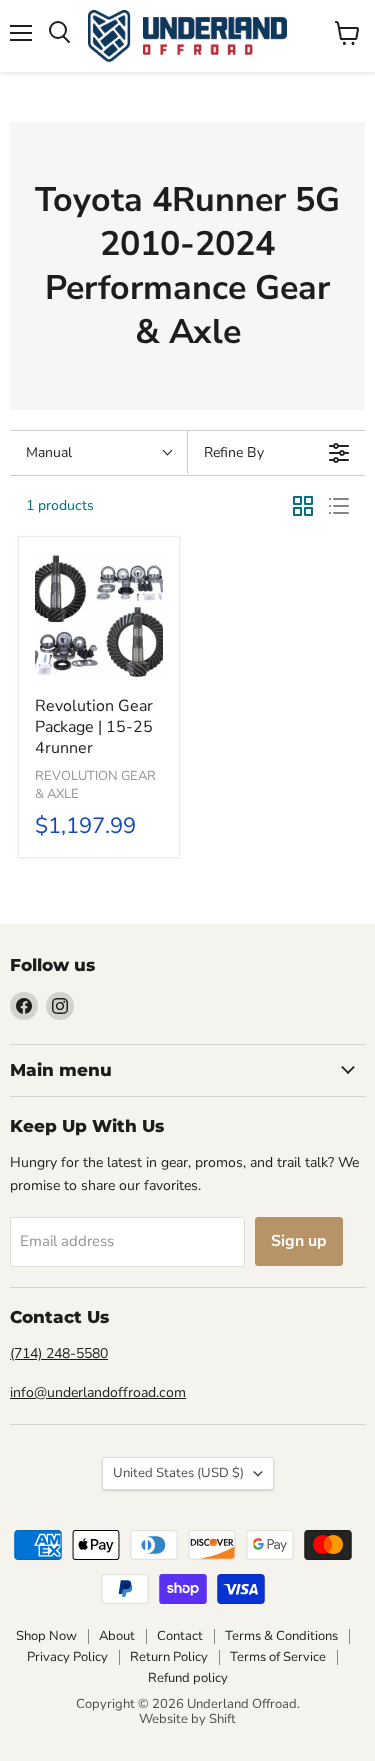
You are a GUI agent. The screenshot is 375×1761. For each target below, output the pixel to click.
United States (178, 1473)
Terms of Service (278, 1657)
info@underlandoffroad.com (98, 1392)
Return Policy (169, 1657)
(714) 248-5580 (59, 1353)
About (117, 1636)
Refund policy (188, 1678)
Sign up (299, 1241)
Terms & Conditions (281, 1636)
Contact (180, 1636)
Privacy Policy (67, 1657)
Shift (222, 1719)
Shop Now (46, 1636)
